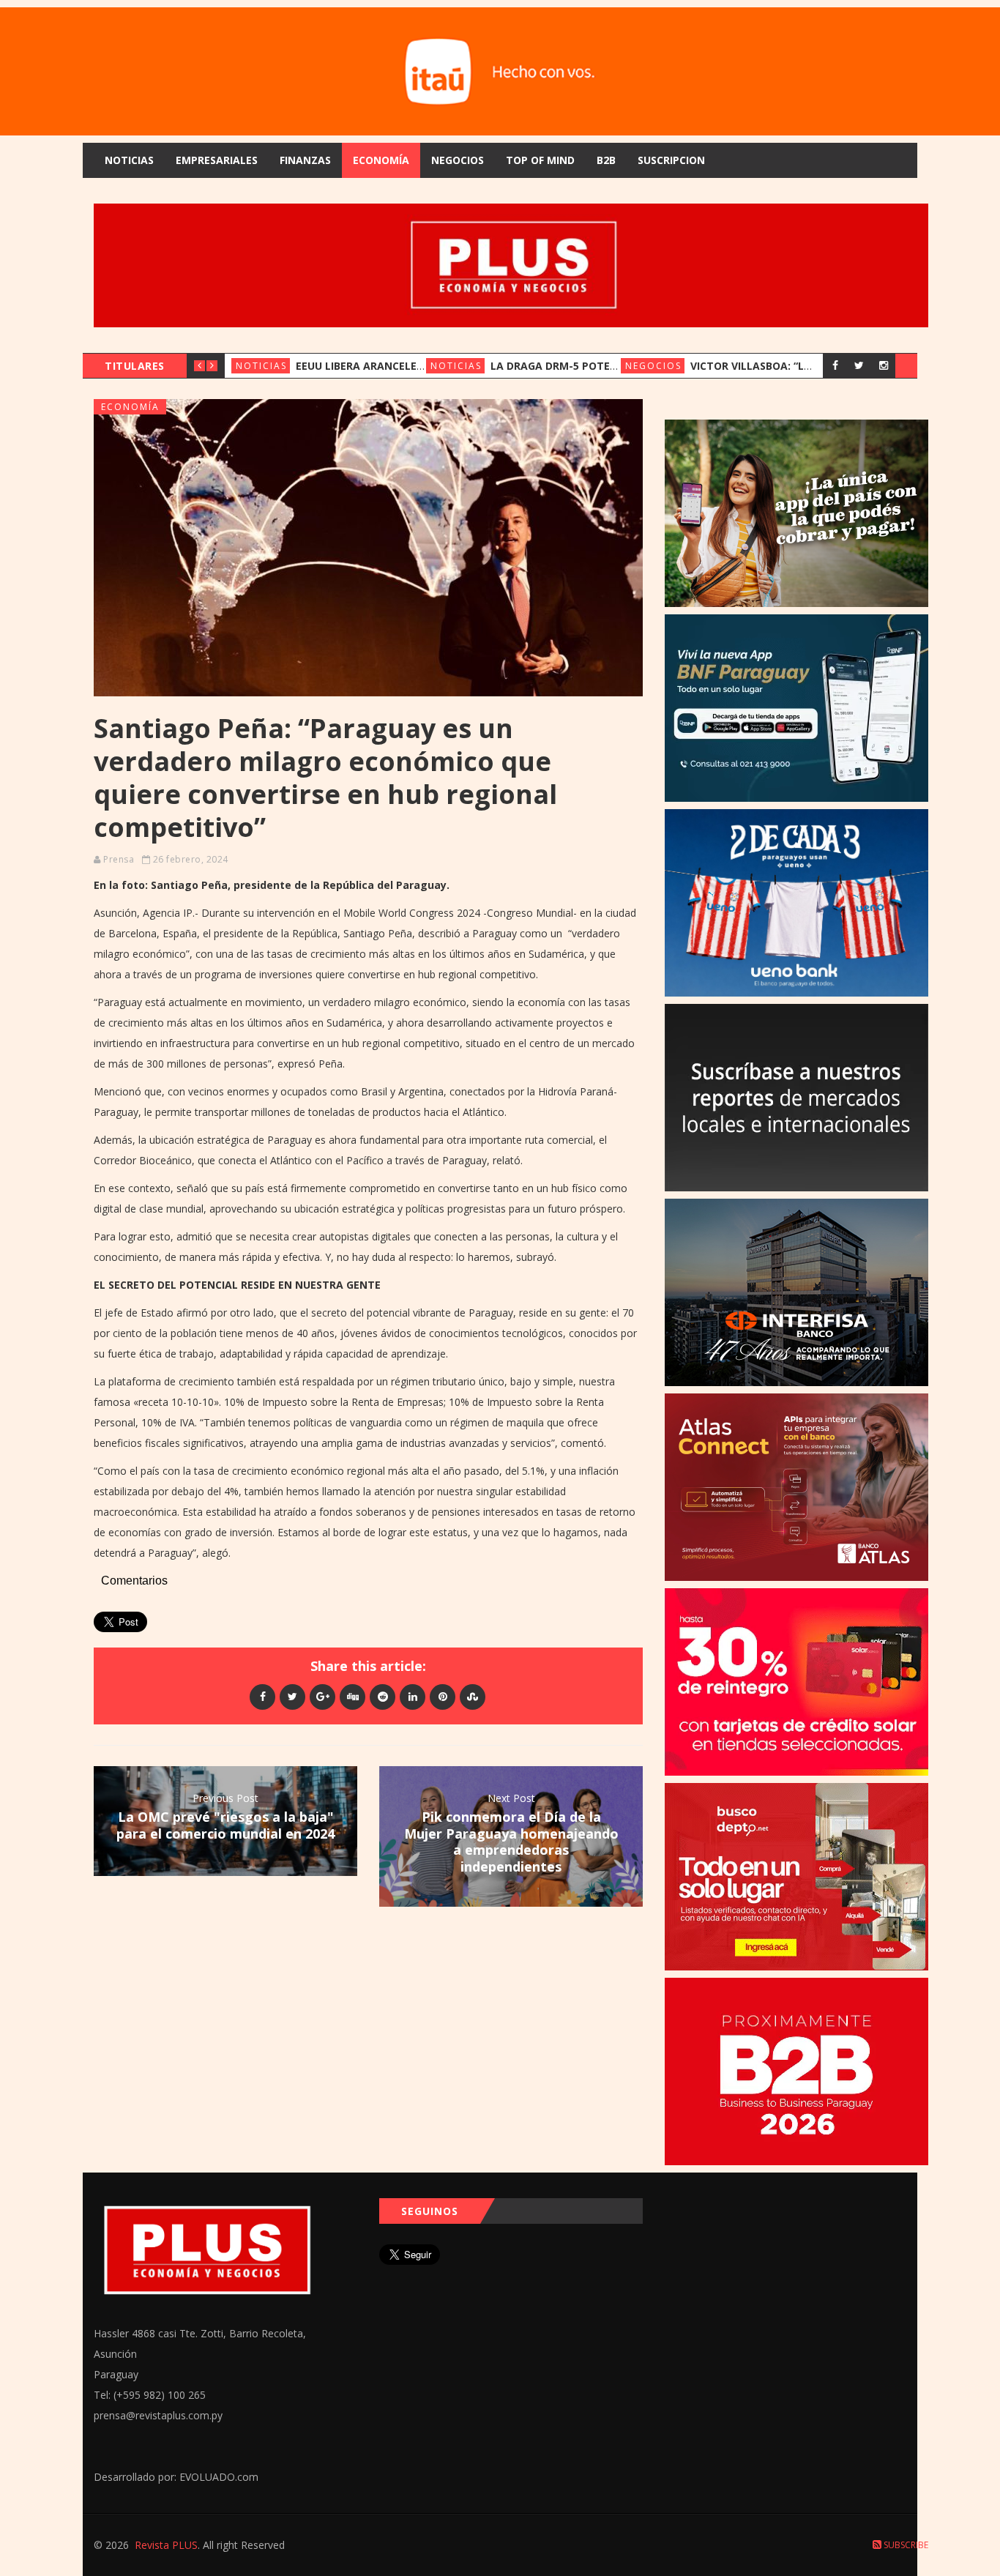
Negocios (458, 160)
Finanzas (305, 160)
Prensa (119, 859)
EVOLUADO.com (219, 2477)
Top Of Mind (540, 160)
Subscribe (905, 2545)
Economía (381, 160)
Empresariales (217, 160)
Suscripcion (671, 160)
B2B (606, 160)
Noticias (129, 160)
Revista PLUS (166, 2545)
